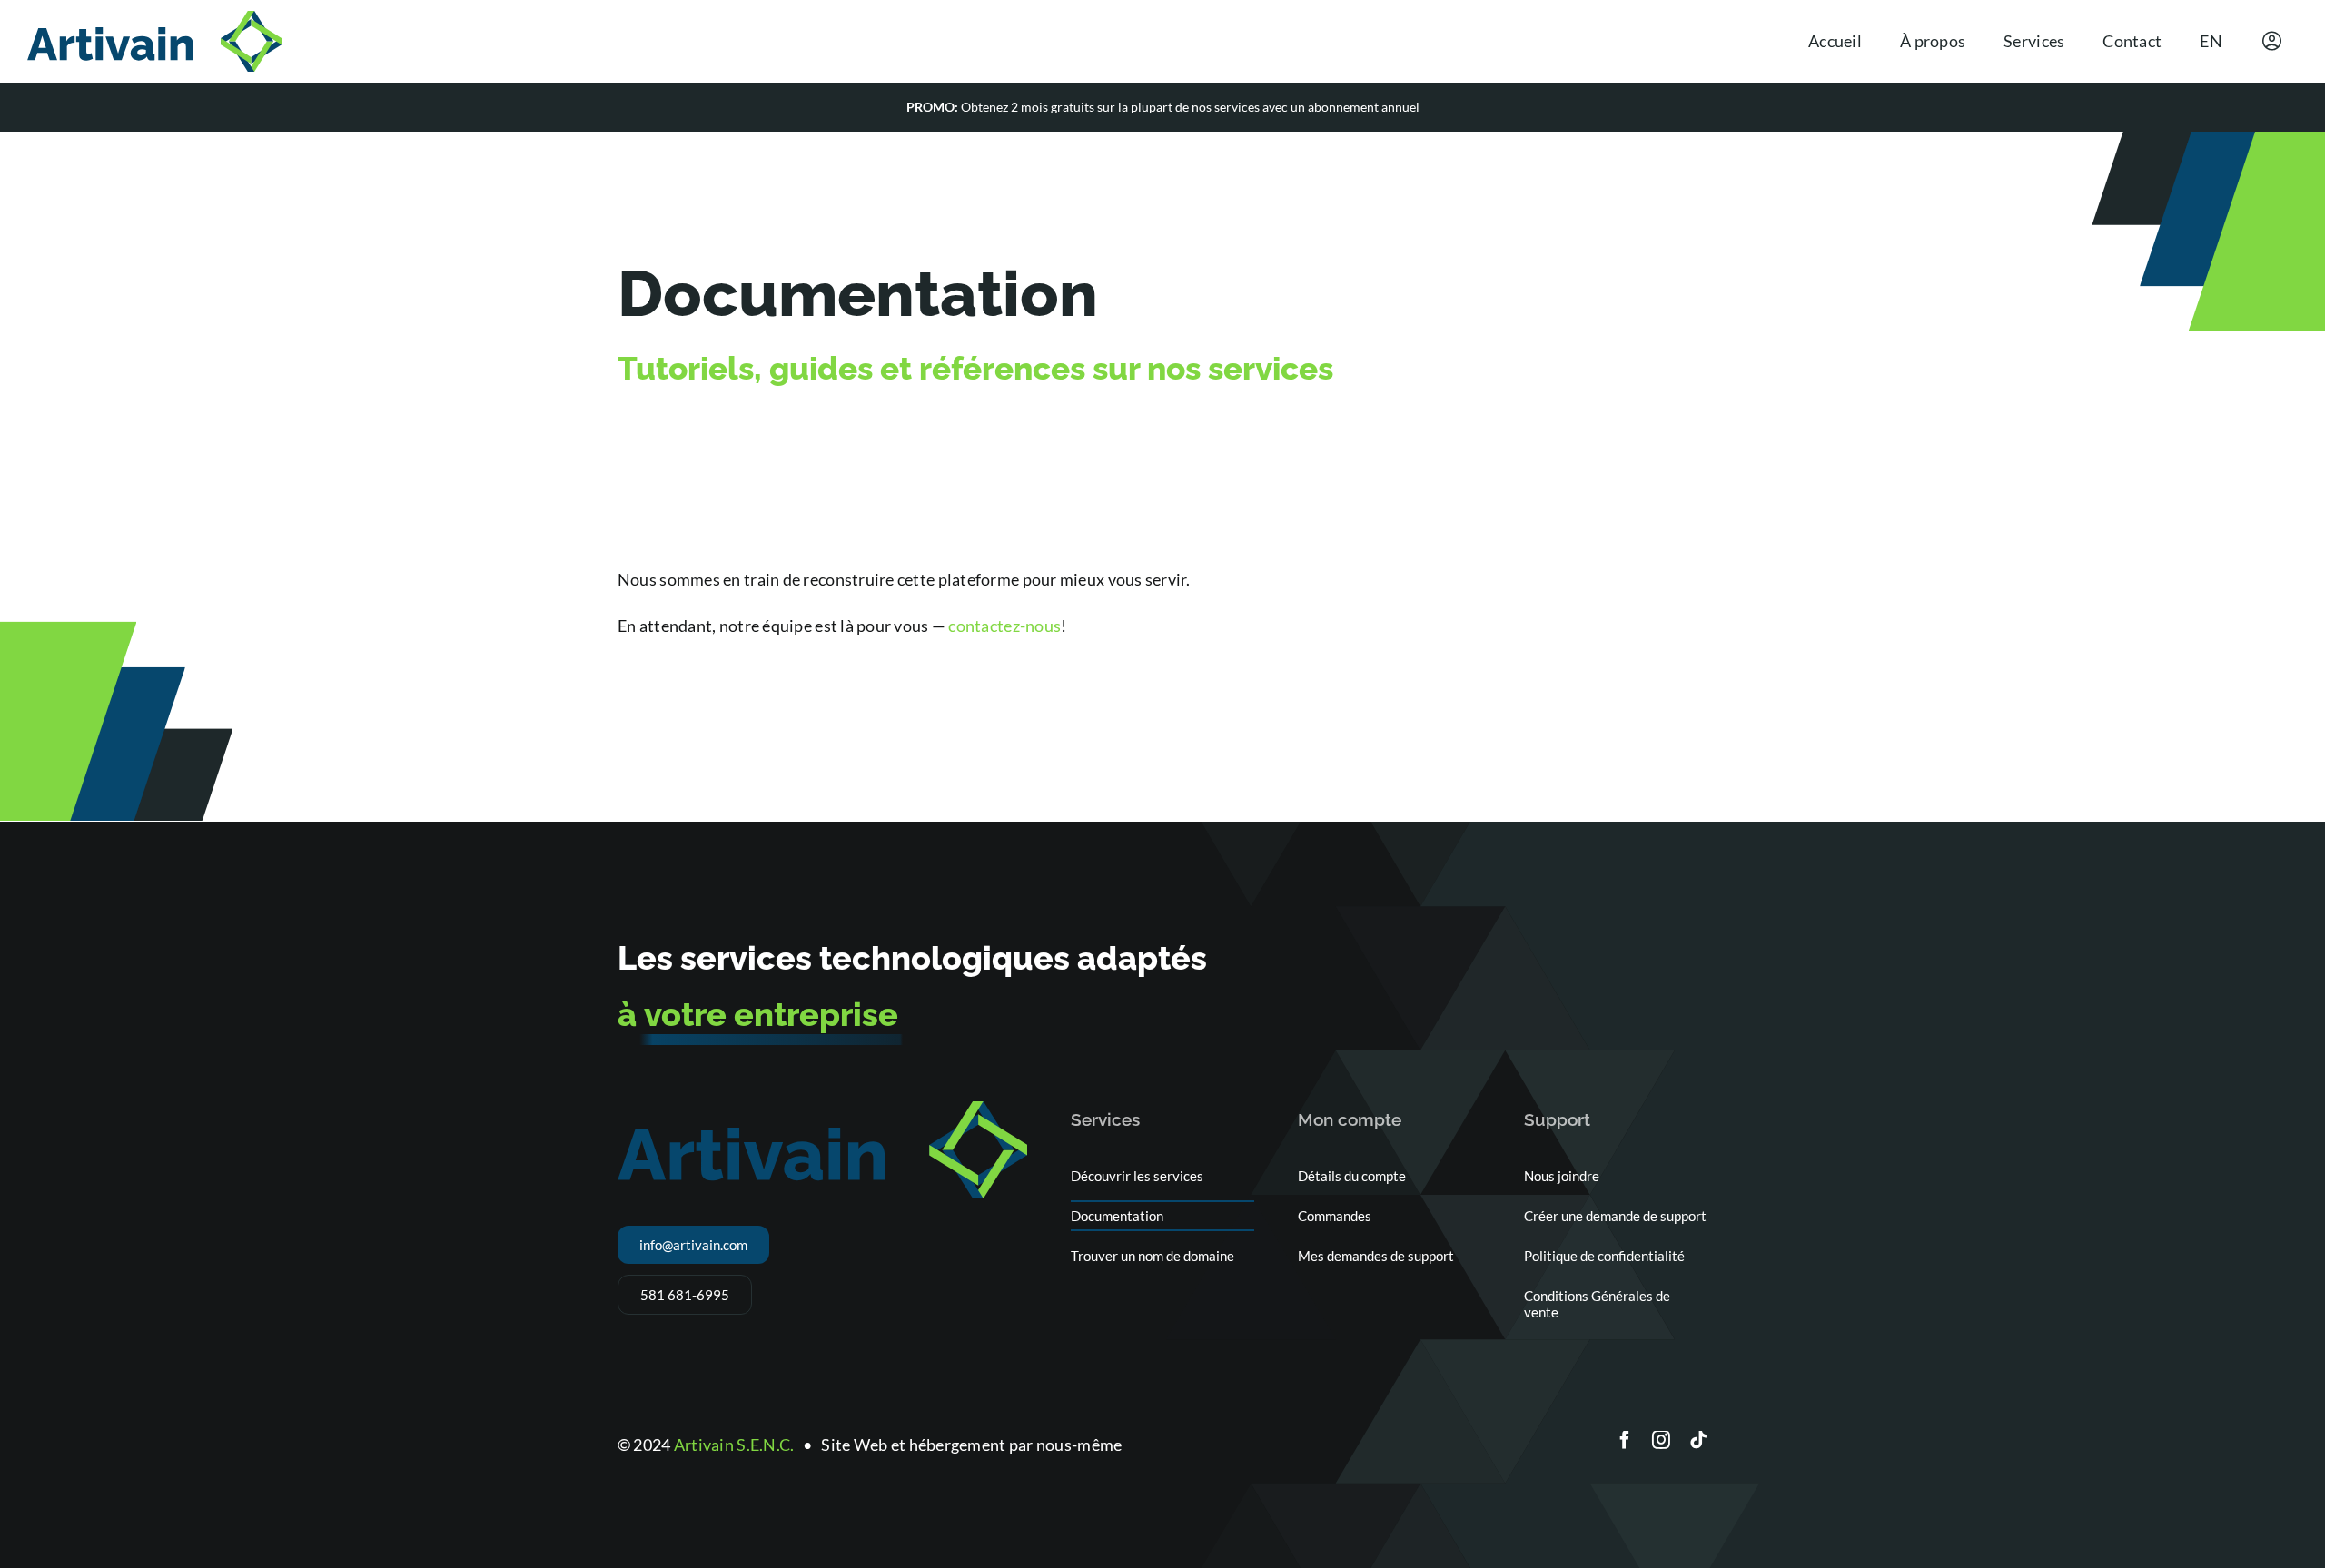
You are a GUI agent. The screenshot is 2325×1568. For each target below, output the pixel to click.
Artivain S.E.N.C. (734, 1445)
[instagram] (1661, 1440)
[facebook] (1625, 1440)
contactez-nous (1004, 626)
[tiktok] (1698, 1440)
